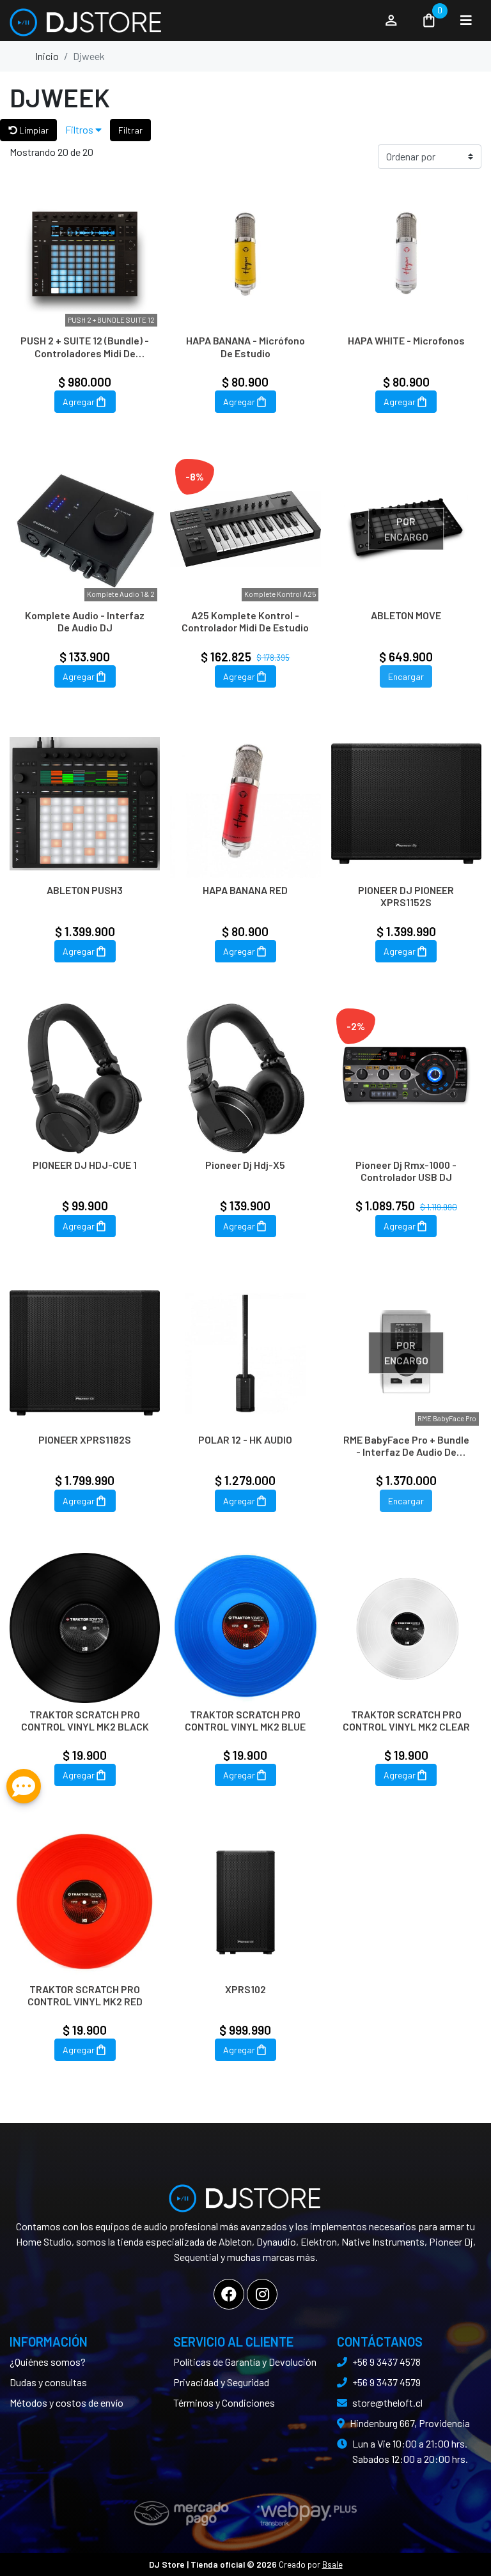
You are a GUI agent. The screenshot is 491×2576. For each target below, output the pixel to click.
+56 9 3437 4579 (386, 2382)
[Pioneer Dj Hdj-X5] (245, 1078)
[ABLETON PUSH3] (85, 804)
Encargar (406, 676)
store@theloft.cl (387, 2402)
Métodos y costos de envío (66, 2402)
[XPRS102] (245, 1902)
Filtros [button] (80, 129)
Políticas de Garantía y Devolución (245, 2362)
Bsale (332, 2564)
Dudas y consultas (48, 2382)
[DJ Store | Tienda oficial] (190, 20)
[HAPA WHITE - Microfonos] (406, 254)
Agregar (79, 402)
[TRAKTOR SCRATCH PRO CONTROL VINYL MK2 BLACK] (85, 1628)
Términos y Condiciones (224, 2402)
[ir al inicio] (245, 2193)
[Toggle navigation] (466, 20)
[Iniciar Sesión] (391, 20)
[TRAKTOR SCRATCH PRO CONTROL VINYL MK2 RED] (85, 1902)
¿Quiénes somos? (48, 2362)
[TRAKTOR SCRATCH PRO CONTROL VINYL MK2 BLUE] (245, 1628)
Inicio (47, 56)
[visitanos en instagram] (262, 2294)
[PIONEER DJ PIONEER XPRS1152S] (406, 804)
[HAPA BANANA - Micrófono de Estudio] (245, 254)
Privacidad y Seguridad (221, 2382)
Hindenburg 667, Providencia (410, 2423)
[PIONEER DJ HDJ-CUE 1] (85, 1078)
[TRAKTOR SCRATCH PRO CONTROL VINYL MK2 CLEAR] (406, 1628)
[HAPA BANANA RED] (245, 804)
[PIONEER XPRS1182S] (85, 1353)
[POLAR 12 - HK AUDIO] (245, 1353)
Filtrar (130, 130)
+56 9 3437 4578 (386, 2362)
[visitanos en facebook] (229, 2294)
